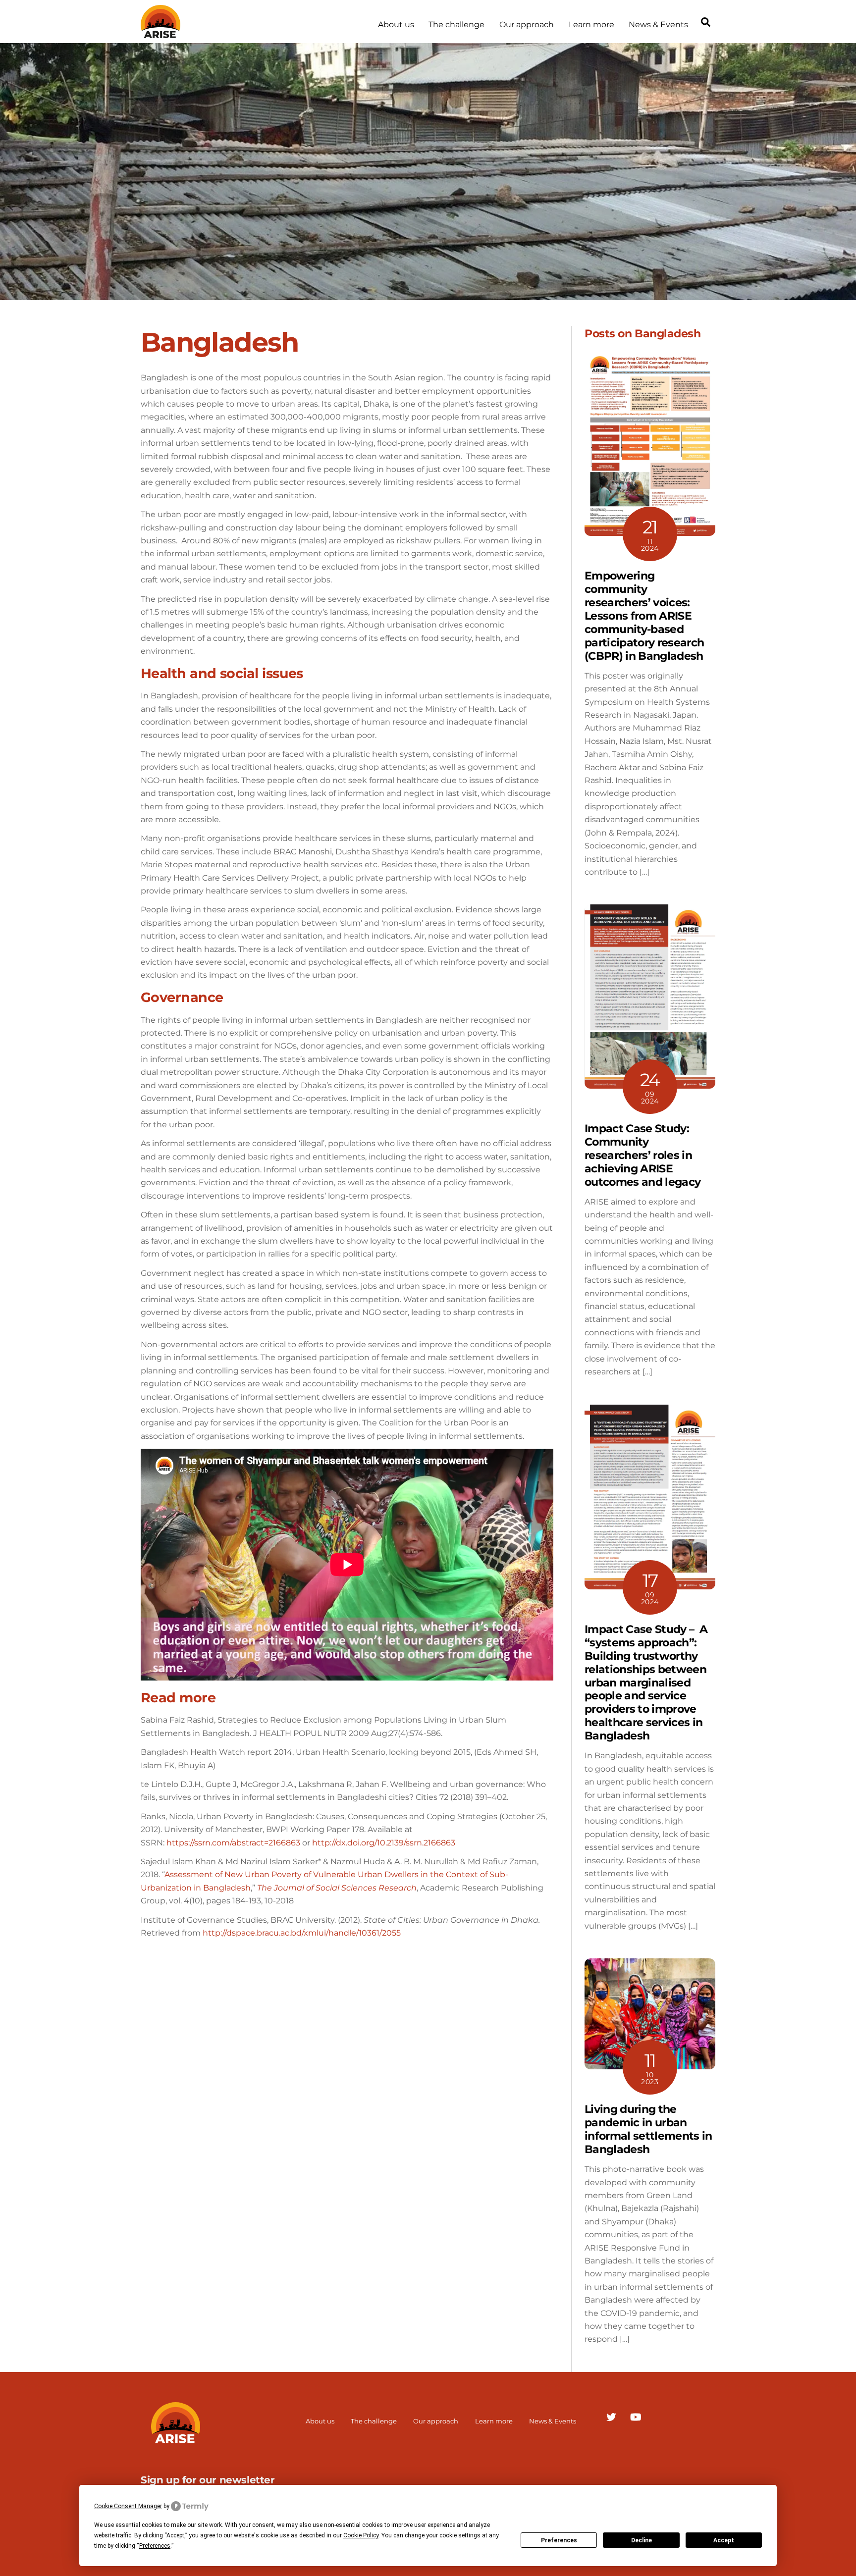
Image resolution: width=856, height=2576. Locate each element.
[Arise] (160, 33)
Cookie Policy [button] (361, 2535)
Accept (724, 2540)
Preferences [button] (155, 2546)
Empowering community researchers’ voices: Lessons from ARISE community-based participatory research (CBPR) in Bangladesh (644, 615)
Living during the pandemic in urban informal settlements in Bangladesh (648, 2129)
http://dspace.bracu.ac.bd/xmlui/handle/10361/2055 (302, 1933)
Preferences (559, 2540)
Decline (642, 2540)
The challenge (456, 25)
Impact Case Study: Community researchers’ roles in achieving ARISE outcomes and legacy (642, 1155)
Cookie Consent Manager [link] (128, 2506)
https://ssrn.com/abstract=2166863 (233, 1843)
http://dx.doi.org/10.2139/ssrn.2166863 (384, 1843)
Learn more (591, 25)
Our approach (527, 25)
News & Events (658, 25)
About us (396, 25)
